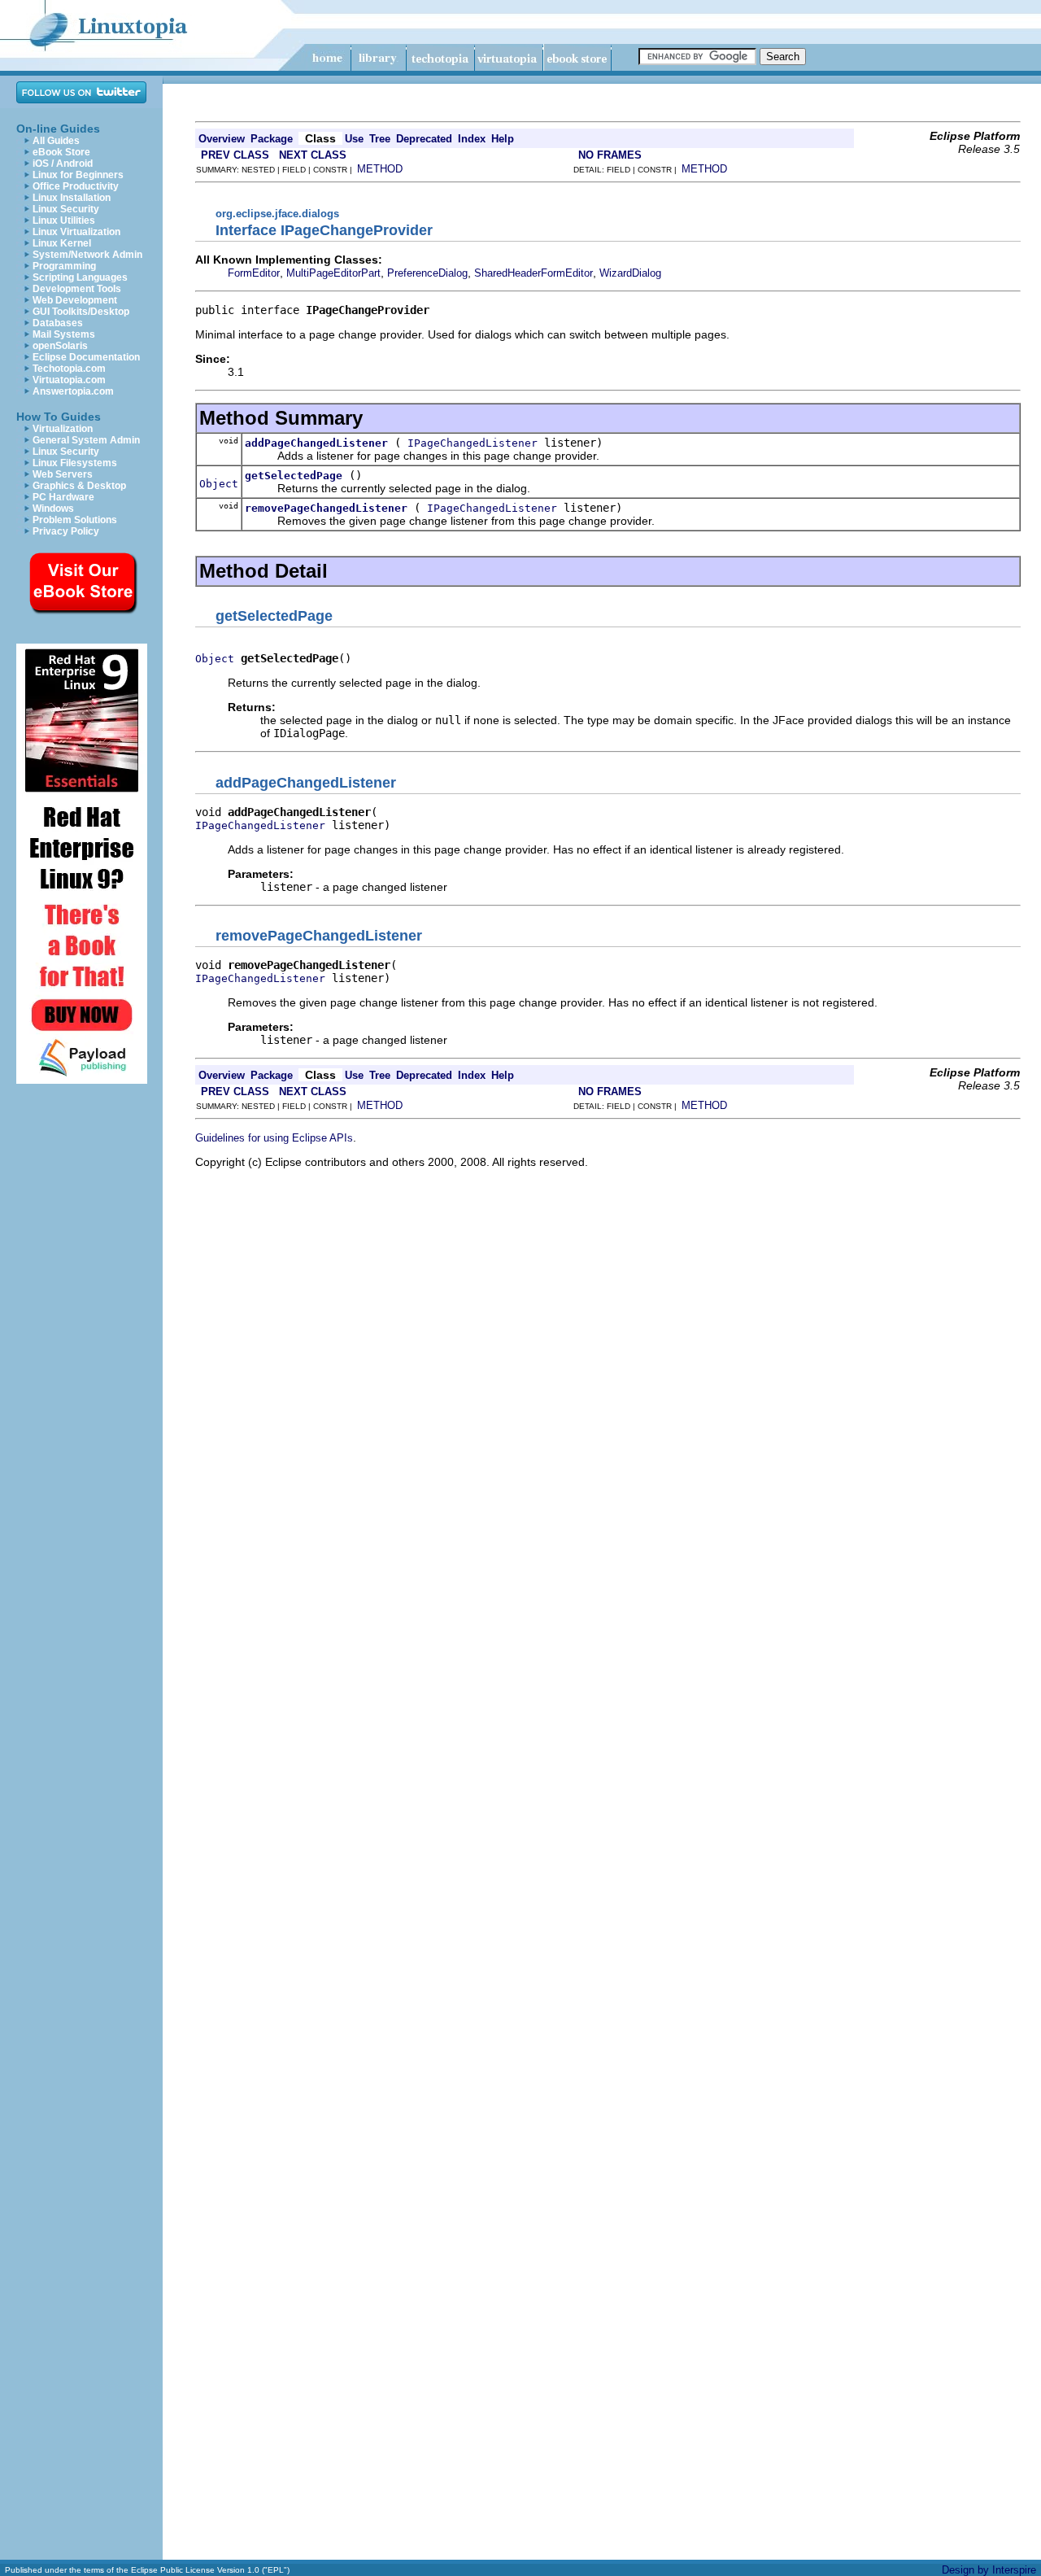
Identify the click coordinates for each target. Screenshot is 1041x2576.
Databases (58, 323)
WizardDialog (630, 273)
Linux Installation (72, 198)
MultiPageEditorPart (333, 273)
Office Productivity (76, 186)
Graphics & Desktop (79, 486)
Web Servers (63, 474)
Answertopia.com (73, 391)
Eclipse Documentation (86, 357)
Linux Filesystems (75, 463)
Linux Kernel (62, 243)
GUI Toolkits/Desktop (81, 312)
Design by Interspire (989, 2570)
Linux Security (66, 209)
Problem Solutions (75, 520)
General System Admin (86, 440)
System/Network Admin (87, 255)
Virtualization (63, 429)
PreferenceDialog (427, 273)
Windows (53, 509)
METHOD (380, 169)
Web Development (75, 300)
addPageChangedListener (316, 443)
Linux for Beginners (78, 175)
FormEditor (254, 273)
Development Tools (77, 289)
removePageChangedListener (326, 508)
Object (219, 484)
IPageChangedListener (473, 443)
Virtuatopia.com (69, 380)
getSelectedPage (294, 476)
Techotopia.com (69, 369)
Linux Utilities (64, 220)
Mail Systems (64, 334)
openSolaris (60, 346)
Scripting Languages (80, 277)
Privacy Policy (66, 531)
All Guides (56, 141)
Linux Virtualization (76, 232)
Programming (64, 266)
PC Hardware (63, 497)
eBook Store (61, 152)
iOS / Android (63, 164)
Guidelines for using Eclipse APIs (274, 1138)
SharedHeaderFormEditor (534, 273)
